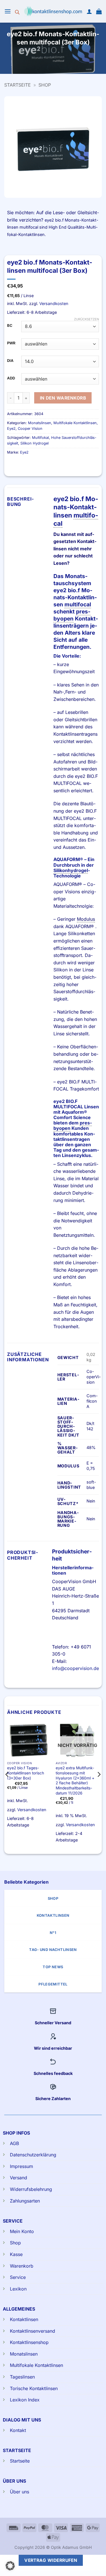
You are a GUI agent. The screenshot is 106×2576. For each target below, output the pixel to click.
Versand (19, 2178)
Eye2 (11, 429)
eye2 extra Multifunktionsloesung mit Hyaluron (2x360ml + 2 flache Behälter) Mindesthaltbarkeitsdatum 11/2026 (75, 1780)
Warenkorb (22, 2266)
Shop (45, 85)
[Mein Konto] (89, 11)
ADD (11, 378)
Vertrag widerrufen (51, 2560)
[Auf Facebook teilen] (48, 58)
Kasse (16, 2254)
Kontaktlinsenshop (29, 2342)
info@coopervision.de (75, 1668)
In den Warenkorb (63, 398)
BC (10, 326)
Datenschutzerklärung (33, 2155)
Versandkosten (54, 303)
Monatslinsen (40, 423)
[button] (8, 11)
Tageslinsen (22, 2377)
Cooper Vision (30, 429)
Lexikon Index (25, 2400)
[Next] (99, 1786)
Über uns (20, 2492)
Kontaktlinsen (24, 2319)
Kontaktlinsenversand (33, 2331)
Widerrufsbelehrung (31, 2189)
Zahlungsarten (25, 2201)
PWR (11, 343)
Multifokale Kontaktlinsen (75, 423)
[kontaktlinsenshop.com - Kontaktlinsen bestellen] (53, 11)
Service (18, 2277)
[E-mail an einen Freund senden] (69, 58)
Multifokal (40, 438)
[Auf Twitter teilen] (58, 58)
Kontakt (18, 2430)
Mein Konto (22, 2231)
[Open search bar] (17, 11)
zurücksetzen (86, 319)
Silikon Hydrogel (34, 443)
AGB (14, 2143)
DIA (10, 361)
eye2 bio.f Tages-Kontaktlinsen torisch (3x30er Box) (26, 1773)
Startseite (18, 85)
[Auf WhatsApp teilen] (38, 58)
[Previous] (7, 1786)
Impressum (21, 2166)
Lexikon (18, 2289)
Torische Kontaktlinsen (34, 2388)
